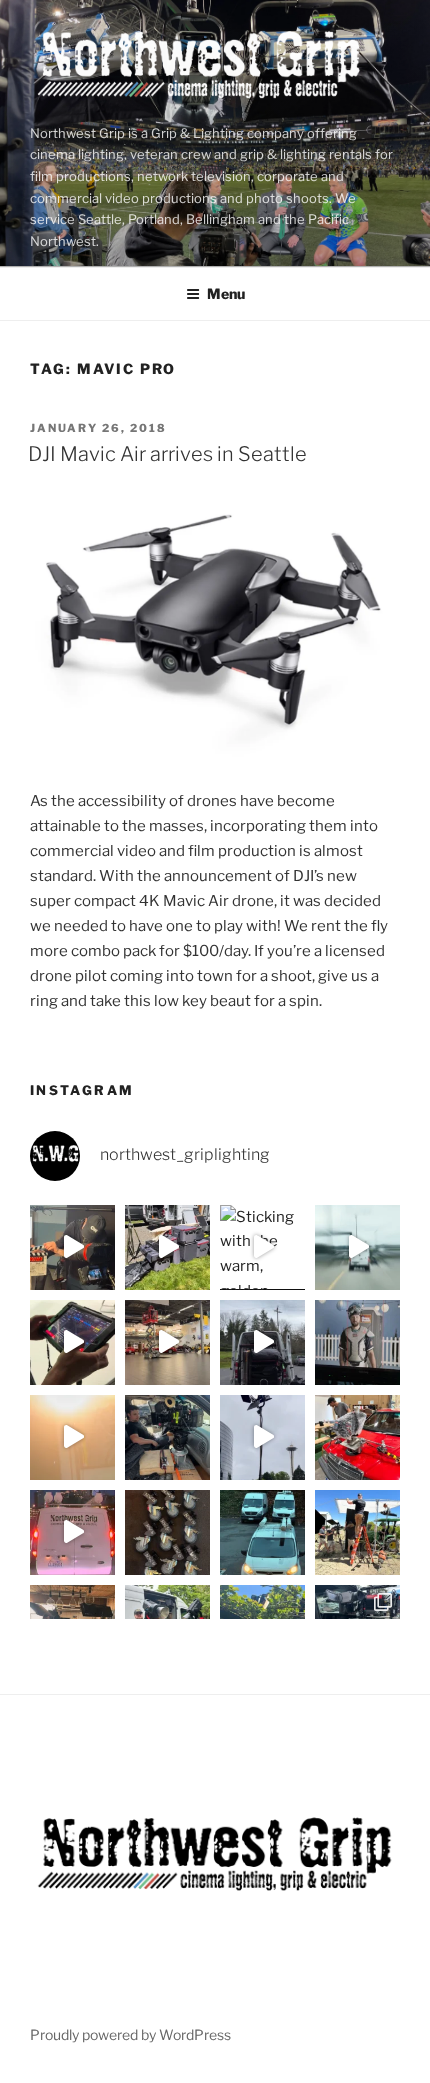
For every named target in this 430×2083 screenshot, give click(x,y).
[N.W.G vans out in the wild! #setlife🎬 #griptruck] (72, 1532)
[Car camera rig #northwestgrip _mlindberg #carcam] (357, 1437)
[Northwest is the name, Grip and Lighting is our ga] (357, 1532)
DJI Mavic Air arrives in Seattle (167, 454)
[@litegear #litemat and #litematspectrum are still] (357, 1247)
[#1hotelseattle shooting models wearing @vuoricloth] (262, 1437)
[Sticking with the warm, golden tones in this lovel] (262, 1247)
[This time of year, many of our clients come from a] (167, 1247)
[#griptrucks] (262, 1532)
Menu (226, 293)
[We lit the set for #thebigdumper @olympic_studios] (357, 1342)
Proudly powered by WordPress (130, 2034)
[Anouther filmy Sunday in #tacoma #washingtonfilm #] (167, 1437)
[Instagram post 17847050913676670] (262, 1342)
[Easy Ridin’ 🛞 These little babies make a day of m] (167, 1532)
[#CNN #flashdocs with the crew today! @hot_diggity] (72, 1247)
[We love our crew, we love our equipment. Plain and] (72, 1437)
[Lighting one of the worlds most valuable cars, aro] (167, 1342)
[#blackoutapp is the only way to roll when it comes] (72, 1342)
